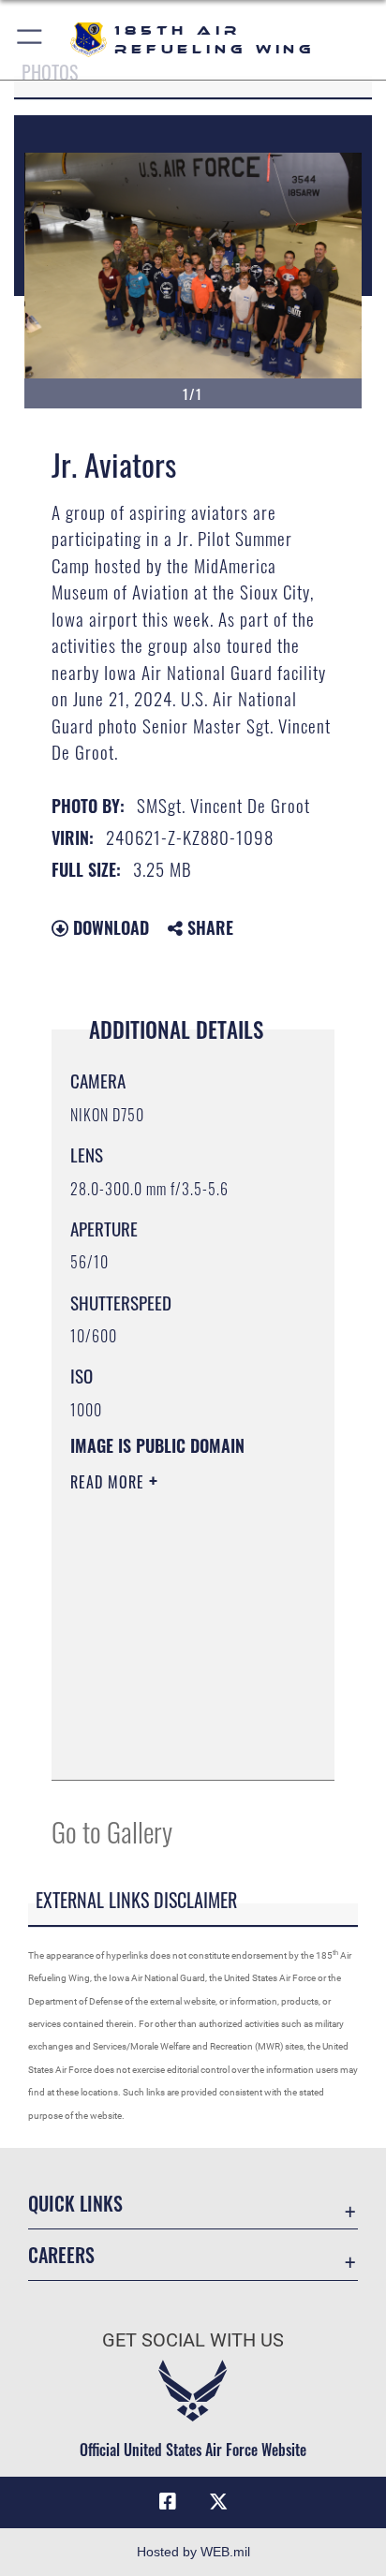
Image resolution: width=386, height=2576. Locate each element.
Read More (110, 1482)
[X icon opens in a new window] (218, 2502)
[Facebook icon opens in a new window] (168, 2502)
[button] (30, 40)
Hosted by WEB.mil (193, 2552)
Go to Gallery (112, 1831)
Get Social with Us (193, 2340)
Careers (61, 2255)
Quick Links (75, 2204)
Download (109, 927)
